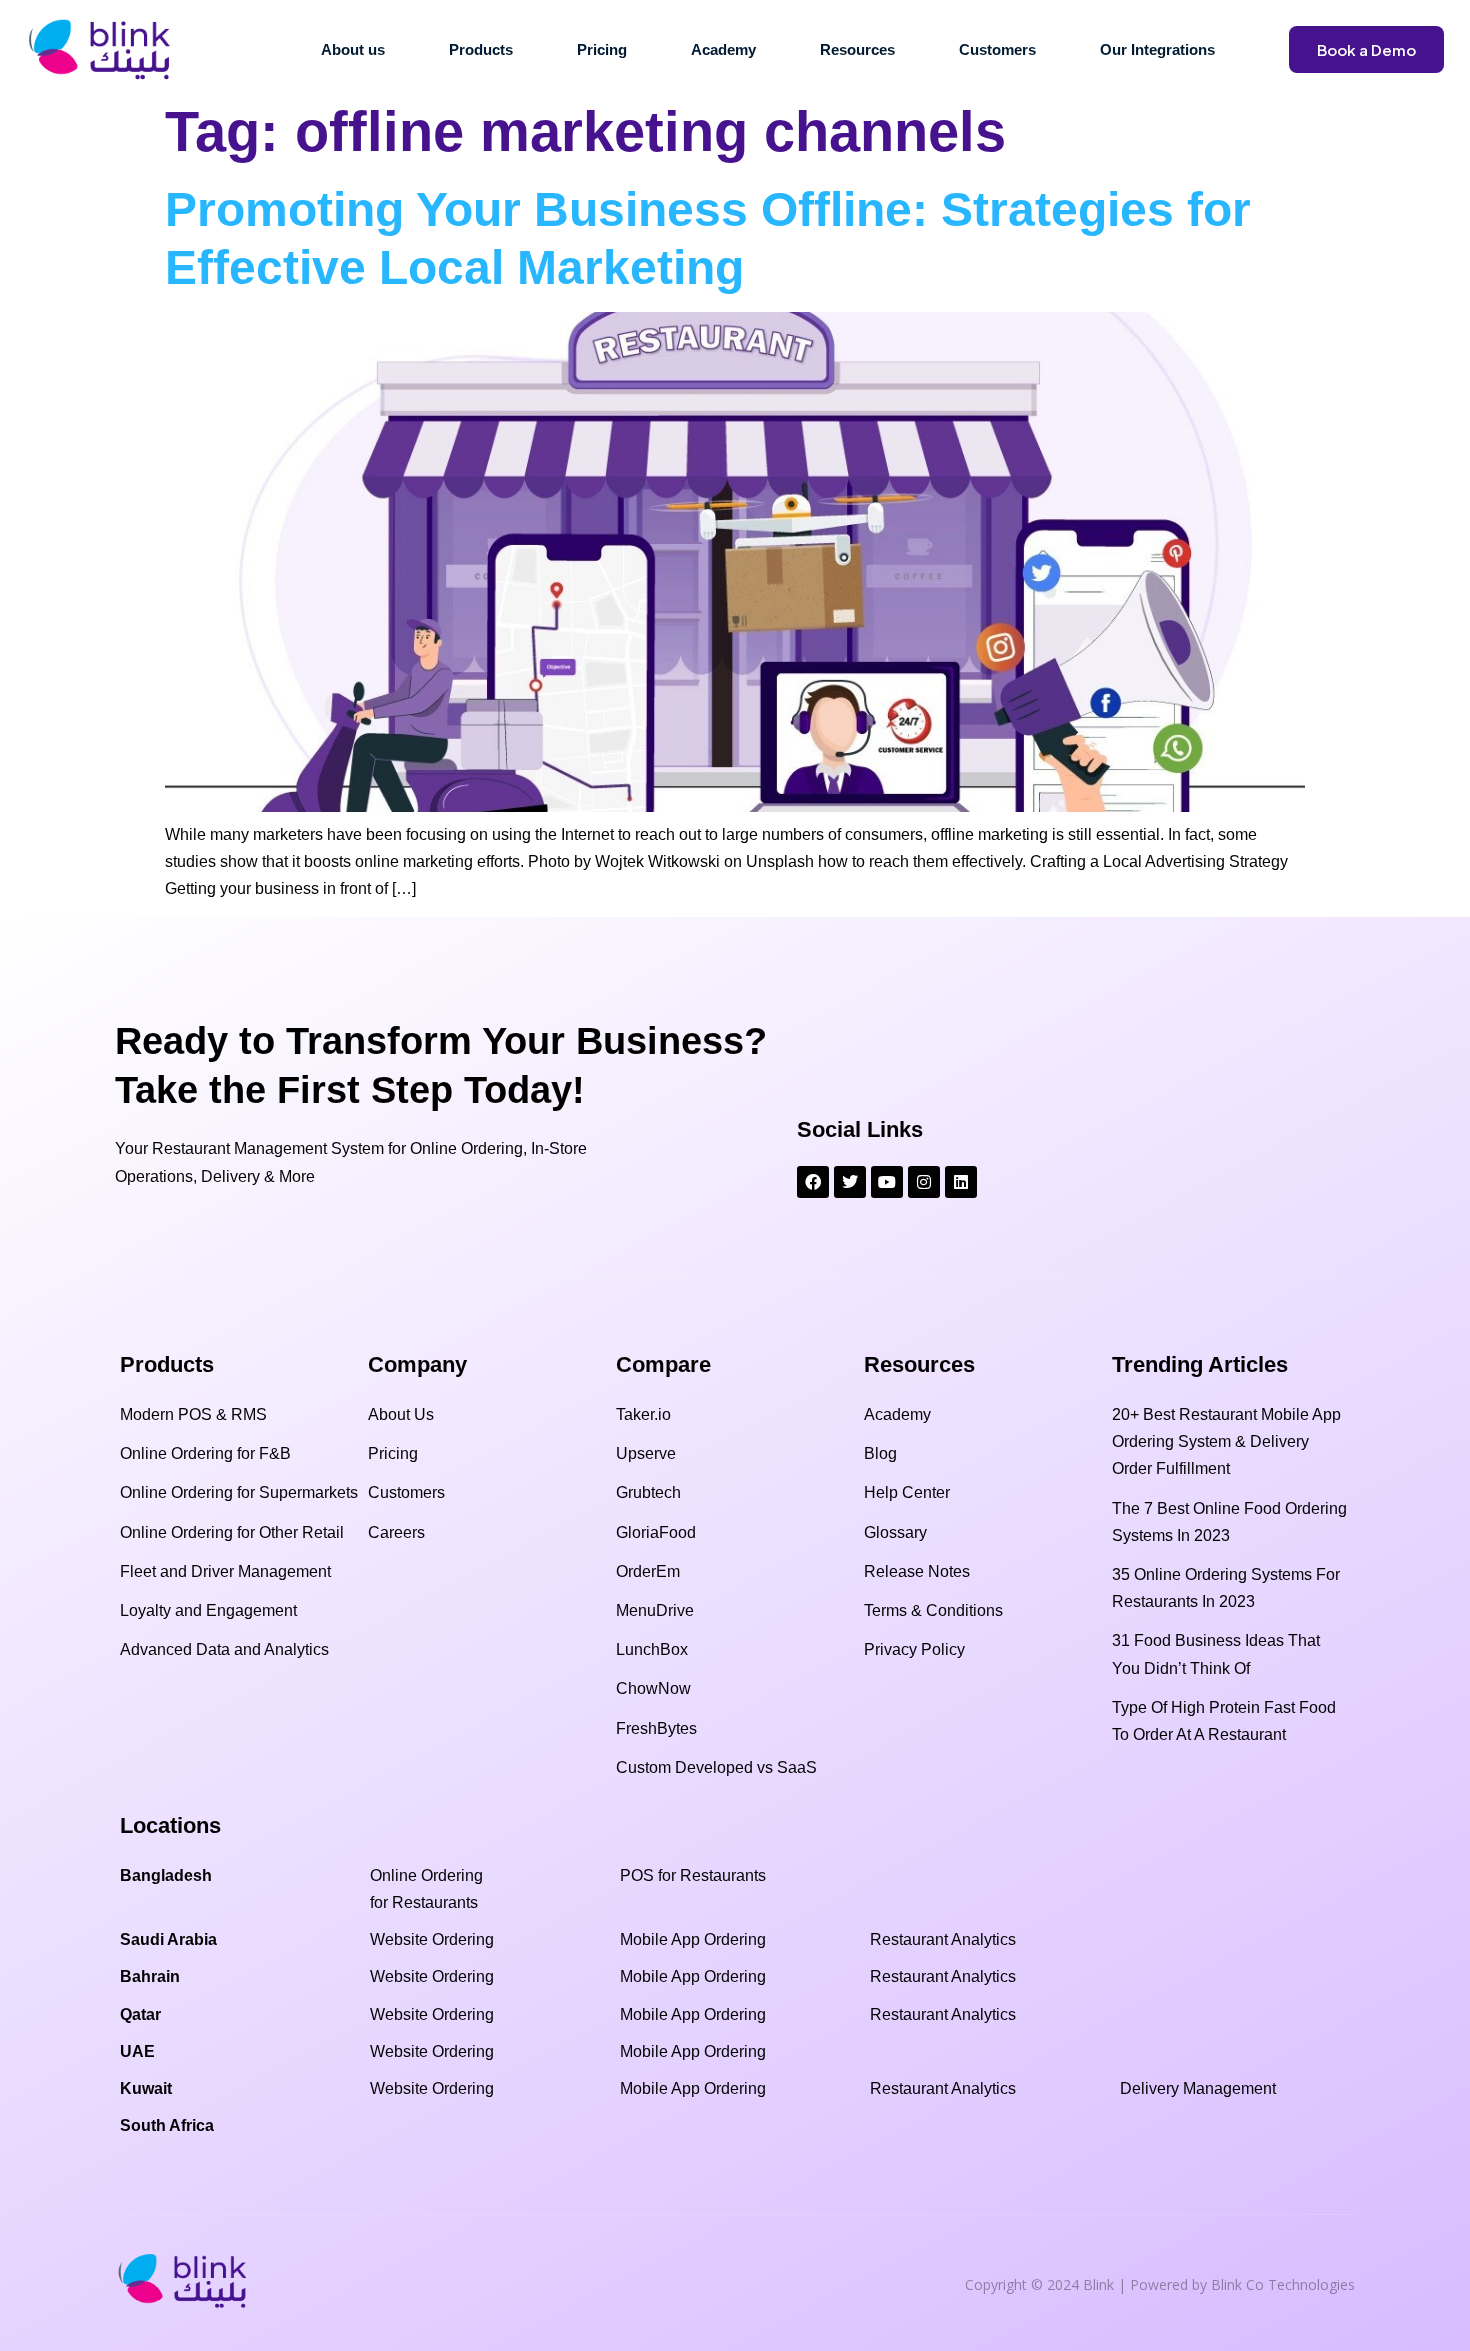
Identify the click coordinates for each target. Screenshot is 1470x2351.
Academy (723, 49)
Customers (997, 49)
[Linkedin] (961, 1182)
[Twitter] (850, 1182)
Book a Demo (1366, 49)
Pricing (602, 49)
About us (353, 49)
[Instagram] (924, 1182)
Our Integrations (1157, 49)
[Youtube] (887, 1182)
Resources (857, 49)
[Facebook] (813, 1182)
